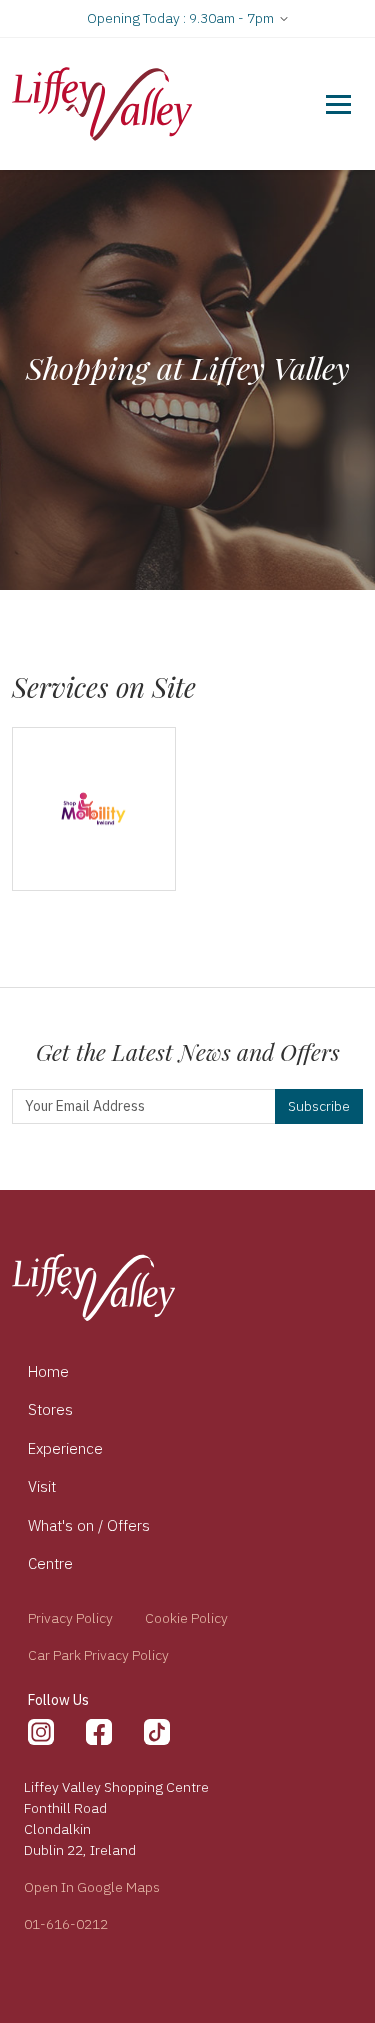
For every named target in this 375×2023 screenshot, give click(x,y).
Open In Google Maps (92, 1887)
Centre (50, 1563)
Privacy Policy (70, 1618)
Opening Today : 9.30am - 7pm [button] (182, 18)
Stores (50, 1409)
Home (48, 1371)
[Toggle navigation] (338, 104)
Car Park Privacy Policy (98, 1655)
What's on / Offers (89, 1525)
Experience (65, 1448)
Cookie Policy (186, 1618)
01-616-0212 (66, 1924)
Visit (42, 1486)
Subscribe (319, 1106)
